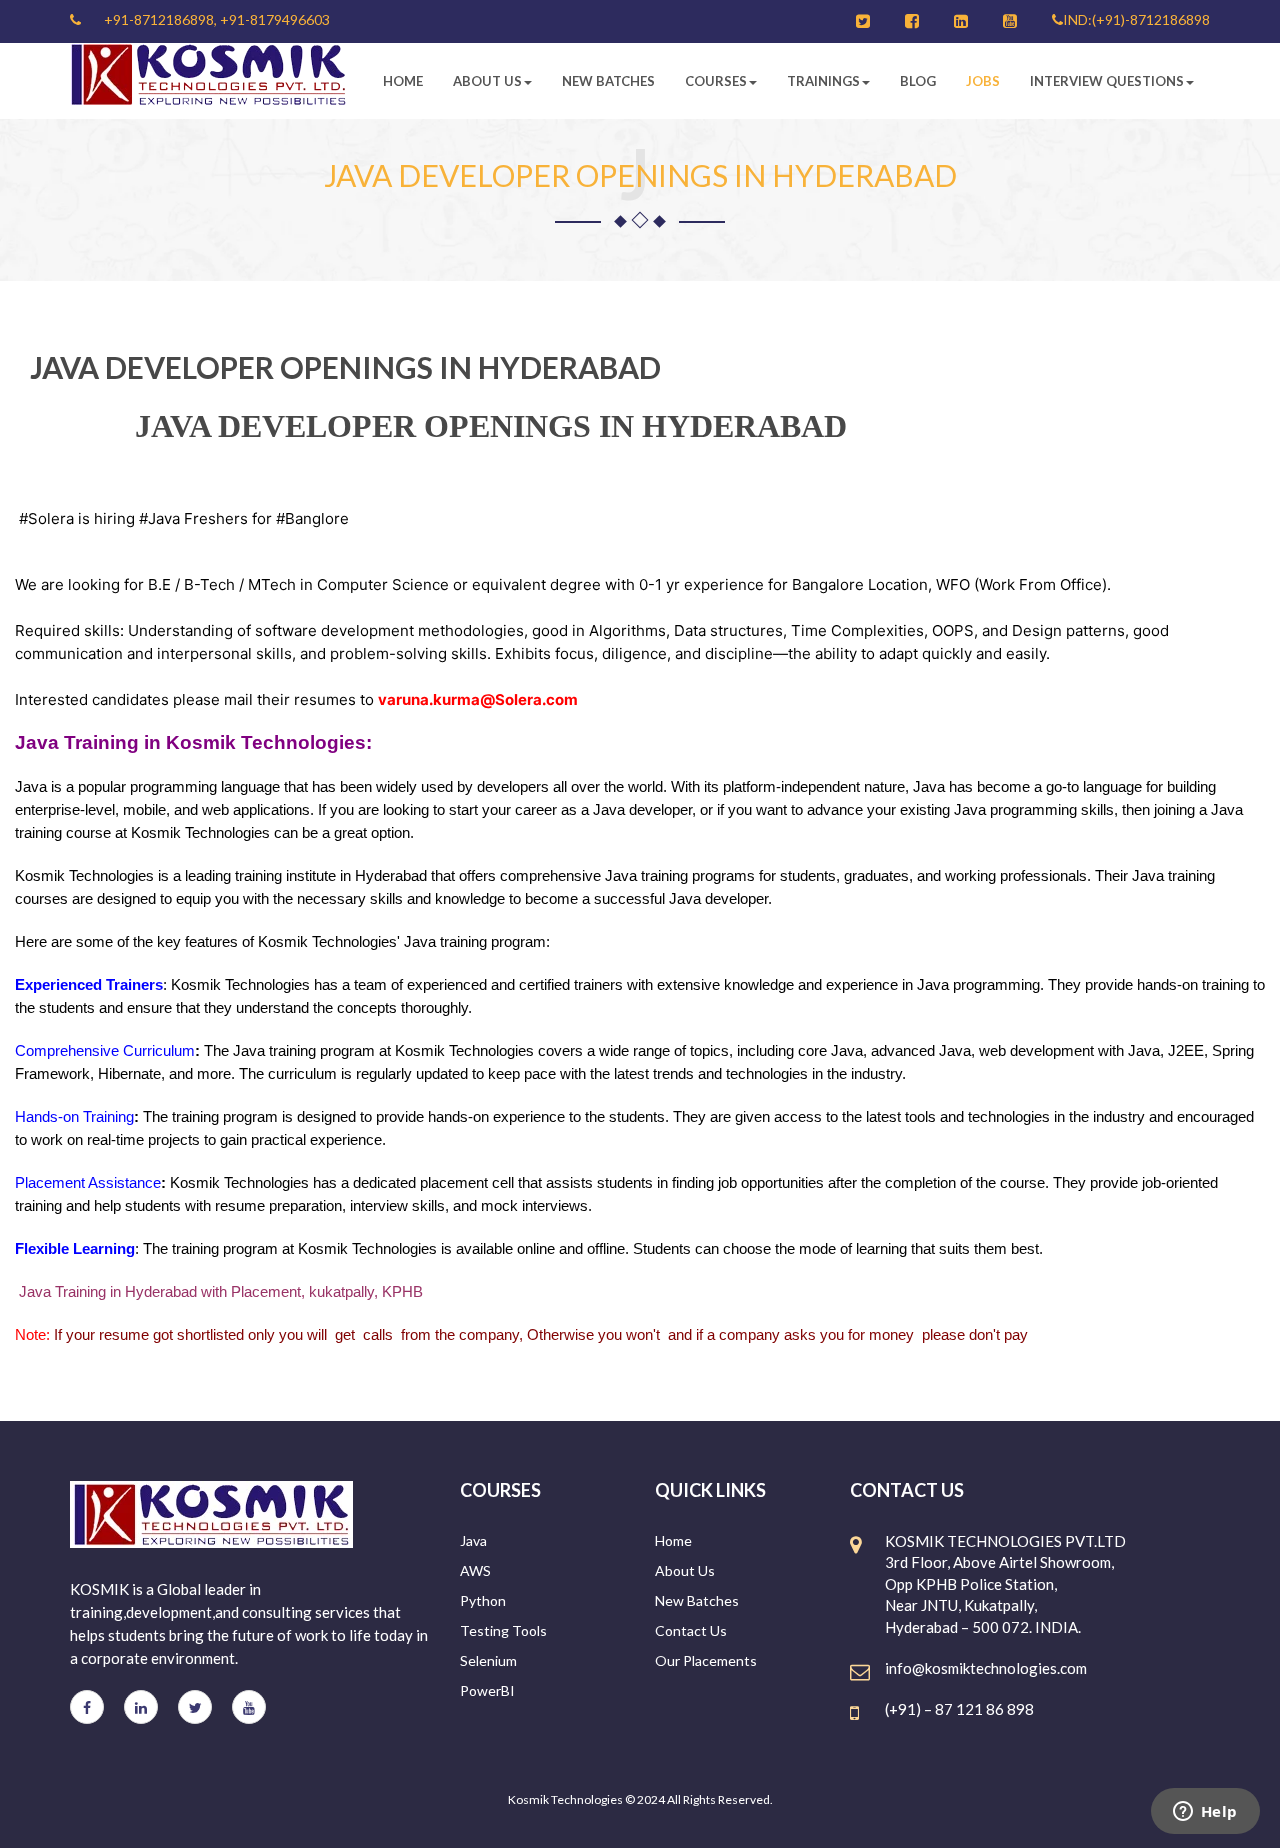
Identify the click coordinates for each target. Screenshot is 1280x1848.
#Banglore (312, 518)
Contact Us (691, 1630)
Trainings (823, 81)
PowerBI (487, 1690)
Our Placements (706, 1660)
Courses (716, 81)
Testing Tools (503, 1630)
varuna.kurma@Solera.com (478, 699)
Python (483, 1600)
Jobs (983, 81)
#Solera (46, 518)
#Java (159, 518)
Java (473, 1540)
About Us (487, 81)
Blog (918, 81)
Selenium (488, 1660)
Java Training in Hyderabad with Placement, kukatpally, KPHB (221, 1291)
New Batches (608, 81)
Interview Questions (1107, 81)
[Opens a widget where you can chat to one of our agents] (1205, 1813)
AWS (475, 1570)
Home (403, 81)
